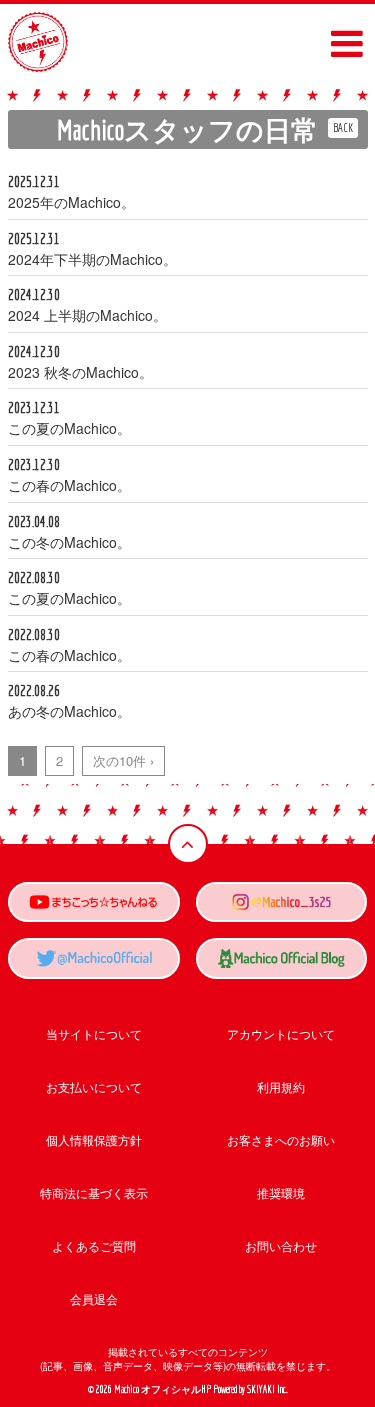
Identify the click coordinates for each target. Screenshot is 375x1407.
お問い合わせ (281, 1245)
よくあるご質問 (94, 1245)
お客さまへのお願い (281, 1139)
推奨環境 (281, 1192)
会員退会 (94, 1298)
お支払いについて (94, 1086)
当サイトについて (94, 1033)
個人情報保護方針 (94, 1139)
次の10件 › (123, 760)
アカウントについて (281, 1033)
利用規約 (281, 1086)
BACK (343, 127)
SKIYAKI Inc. (267, 1389)
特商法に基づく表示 (94, 1192)
